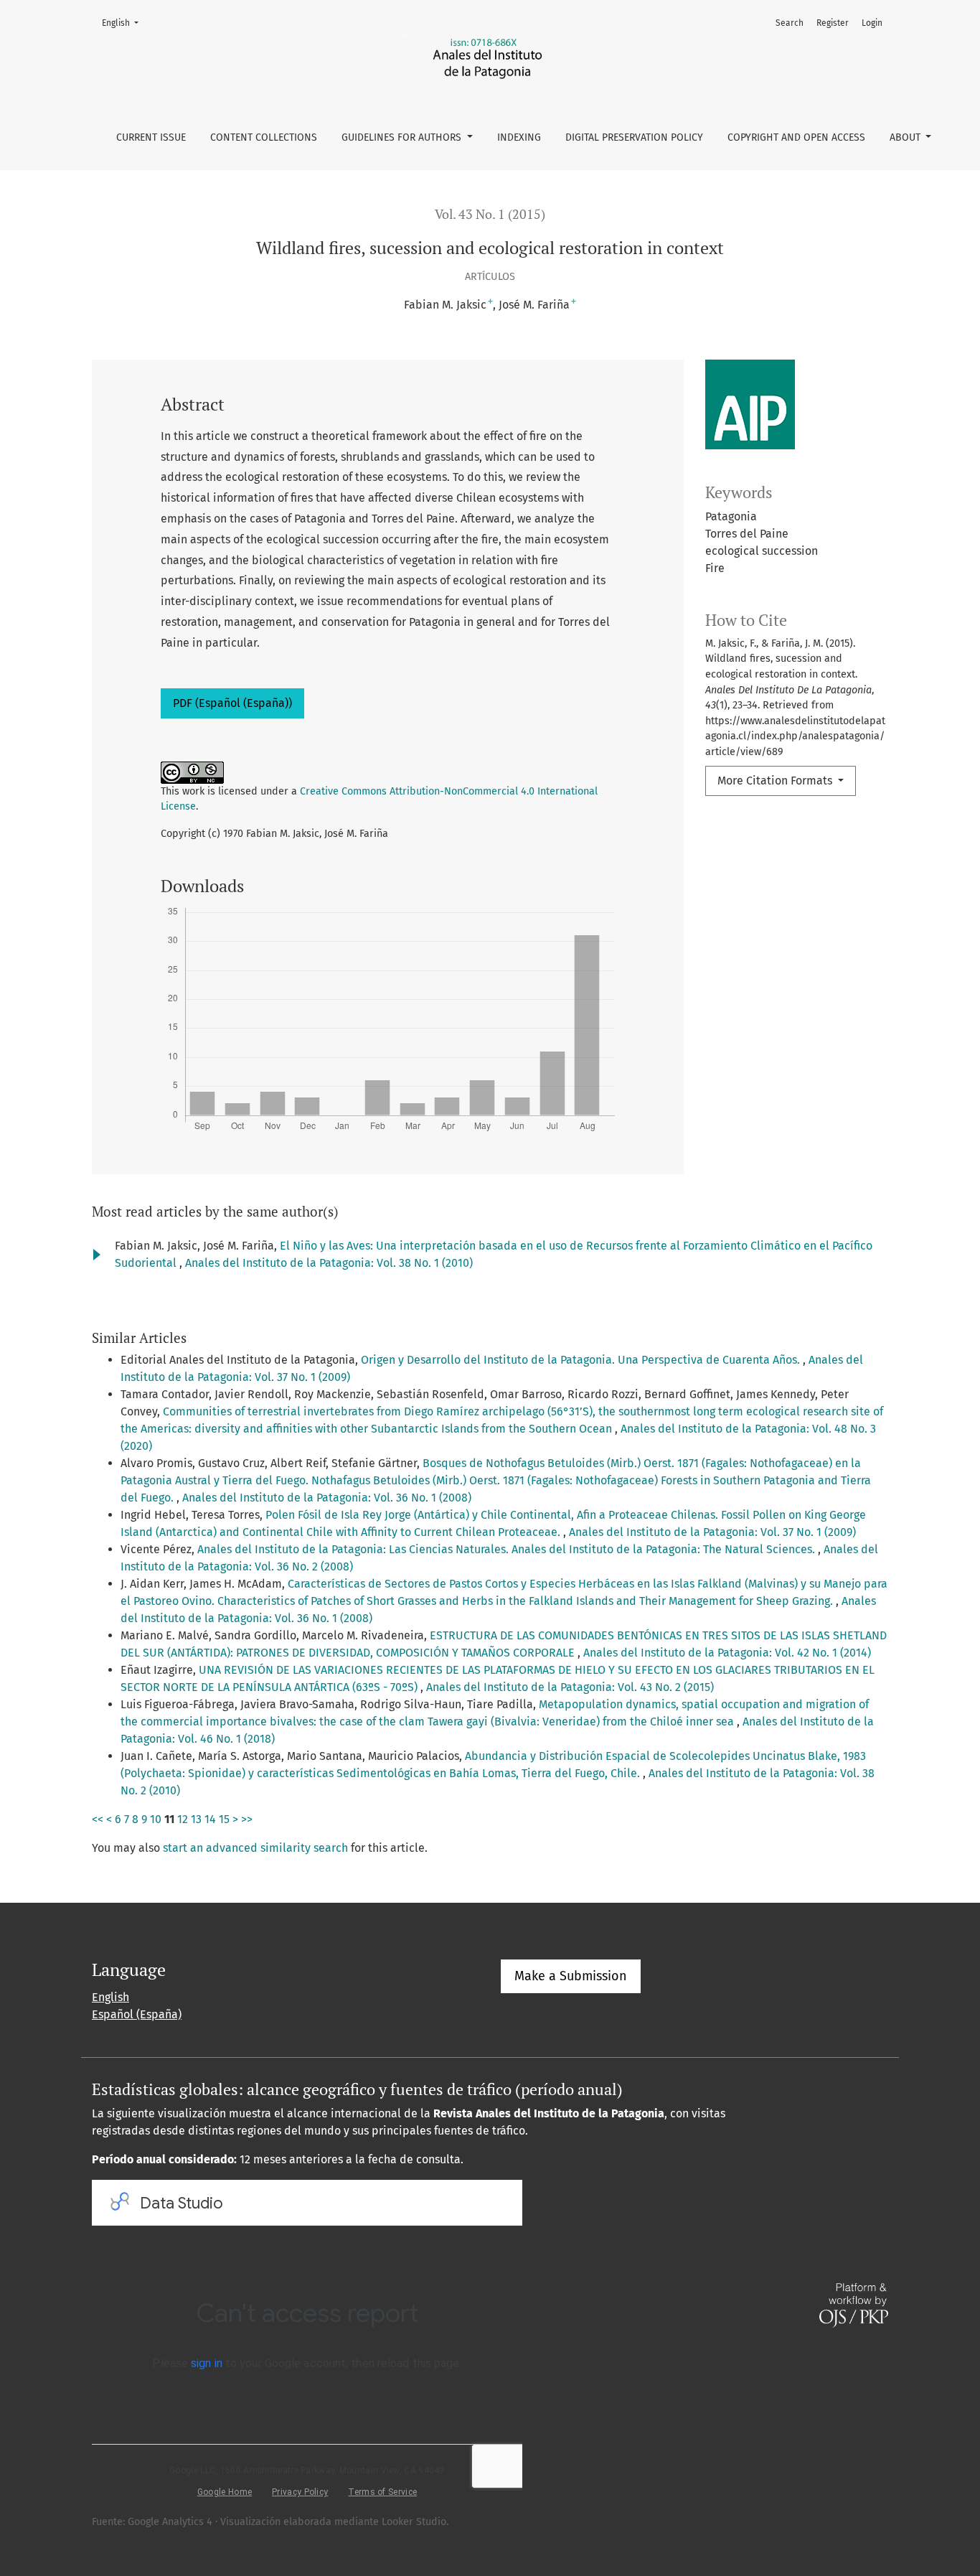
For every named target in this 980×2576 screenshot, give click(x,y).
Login (872, 23)
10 (156, 1819)
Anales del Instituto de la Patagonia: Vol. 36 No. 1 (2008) (327, 1498)
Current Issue (151, 137)
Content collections (264, 137)
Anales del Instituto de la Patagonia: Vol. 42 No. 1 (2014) (727, 1653)
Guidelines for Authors (403, 137)
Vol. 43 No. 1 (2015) (490, 214)
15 (224, 1819)
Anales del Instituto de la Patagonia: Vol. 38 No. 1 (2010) (329, 1263)
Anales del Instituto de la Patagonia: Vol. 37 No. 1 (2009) (712, 1532)
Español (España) (137, 2014)
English (124, 23)
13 (196, 1819)
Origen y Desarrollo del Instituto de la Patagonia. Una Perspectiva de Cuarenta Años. (582, 1360)
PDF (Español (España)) (232, 703)
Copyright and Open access (796, 137)
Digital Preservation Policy (634, 137)
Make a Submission (571, 1976)
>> (247, 1819)
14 (210, 1819)
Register (833, 23)
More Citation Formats (776, 781)
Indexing (519, 137)
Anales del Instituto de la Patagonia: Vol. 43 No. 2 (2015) (570, 1687)
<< (98, 1819)
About (906, 137)
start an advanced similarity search (255, 1848)
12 (183, 1819)
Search (790, 23)
